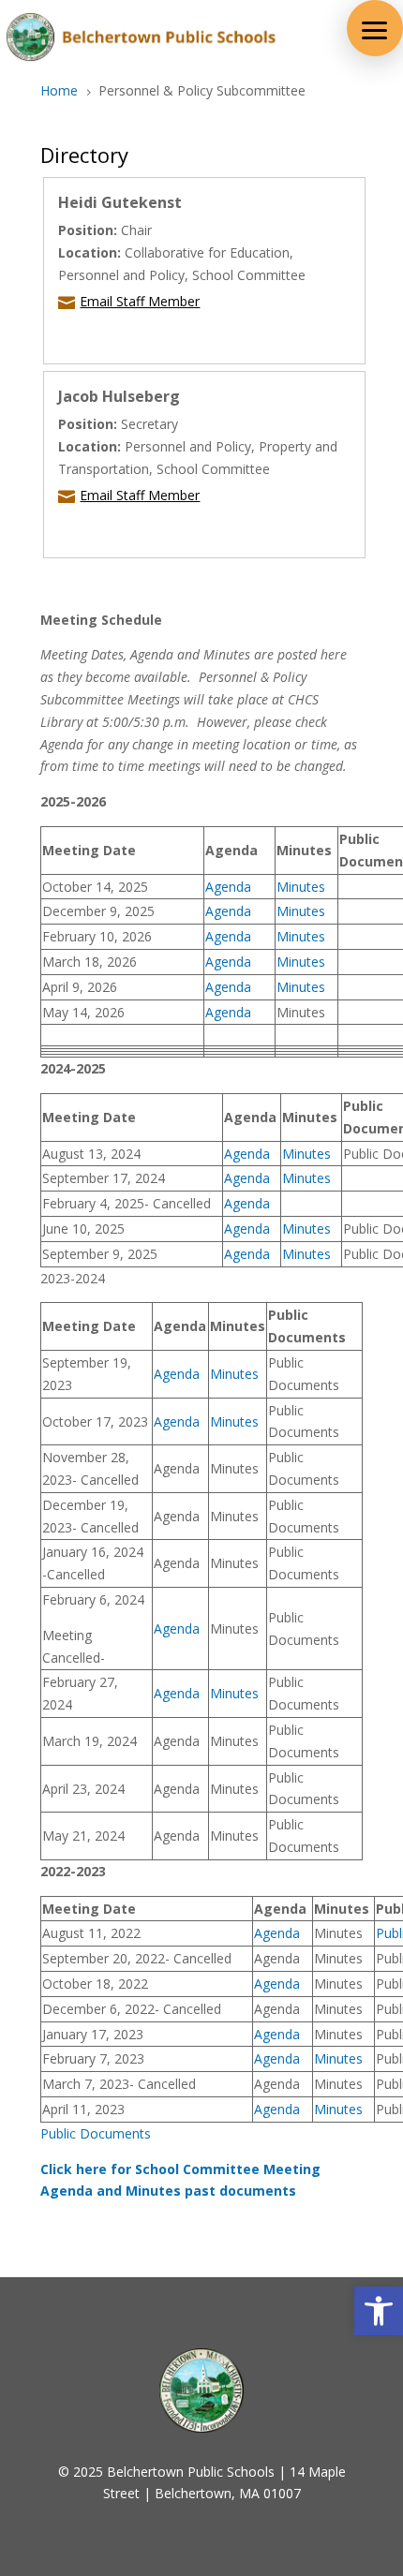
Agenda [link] (228, 887)
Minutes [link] (301, 887)
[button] (375, 28)
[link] (379, 2311)
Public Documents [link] (96, 2133)
